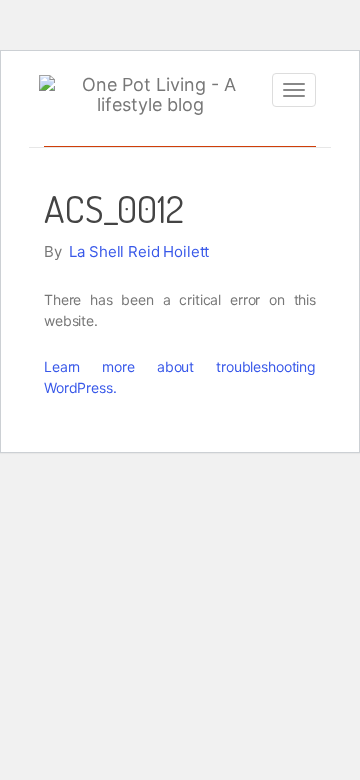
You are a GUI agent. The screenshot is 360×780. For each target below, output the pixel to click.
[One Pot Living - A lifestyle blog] (150, 95)
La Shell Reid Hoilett (139, 251)
